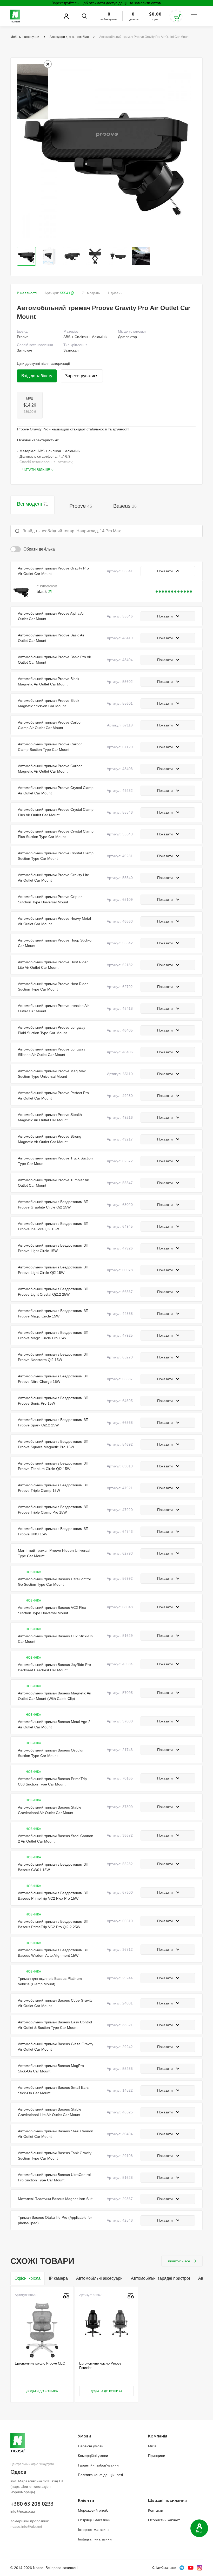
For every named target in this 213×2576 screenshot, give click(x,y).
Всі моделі (32, 504)
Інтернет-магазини (94, 2530)
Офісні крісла (28, 2278)
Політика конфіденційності (100, 2475)
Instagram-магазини (95, 2539)
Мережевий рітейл (94, 2510)
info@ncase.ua (23, 2511)
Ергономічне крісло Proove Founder (100, 2365)
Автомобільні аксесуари (99, 2278)
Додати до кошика (42, 2391)
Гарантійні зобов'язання (98, 2465)
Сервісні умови (91, 2446)
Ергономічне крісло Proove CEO (40, 2363)
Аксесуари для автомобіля (69, 37)
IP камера (58, 2278)
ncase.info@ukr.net (26, 2526)
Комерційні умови (93, 2456)
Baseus (125, 506)
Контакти (156, 2510)
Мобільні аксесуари (25, 37)
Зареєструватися (82, 376)
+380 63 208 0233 (32, 2504)
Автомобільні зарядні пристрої (160, 2278)
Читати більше (36, 470)
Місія (152, 2446)
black (42, 592)
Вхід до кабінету (37, 376)
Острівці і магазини (94, 2520)
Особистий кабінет (164, 2520)
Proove (81, 506)
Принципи (157, 2456)
